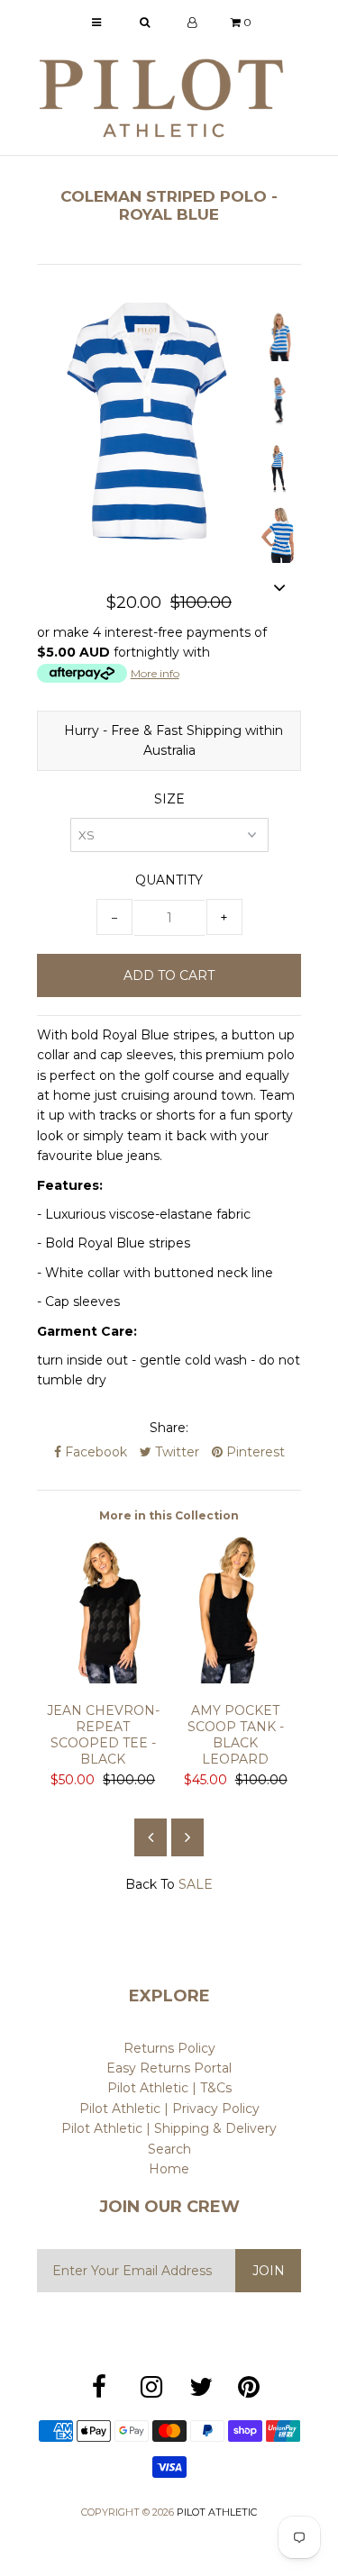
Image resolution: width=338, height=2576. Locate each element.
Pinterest (254, 1452)
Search (169, 2149)
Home (169, 2169)
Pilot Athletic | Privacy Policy (169, 2109)
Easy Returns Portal (169, 2068)
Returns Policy (169, 2048)
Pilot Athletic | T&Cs (169, 2088)
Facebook (94, 1452)
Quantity (169, 880)
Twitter (175, 1452)
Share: (169, 1428)
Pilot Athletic (217, 2512)
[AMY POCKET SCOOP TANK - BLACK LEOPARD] (236, 1679)
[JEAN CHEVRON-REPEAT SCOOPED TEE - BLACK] (103, 1679)
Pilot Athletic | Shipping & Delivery (169, 2128)
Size (169, 799)
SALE (196, 1884)
